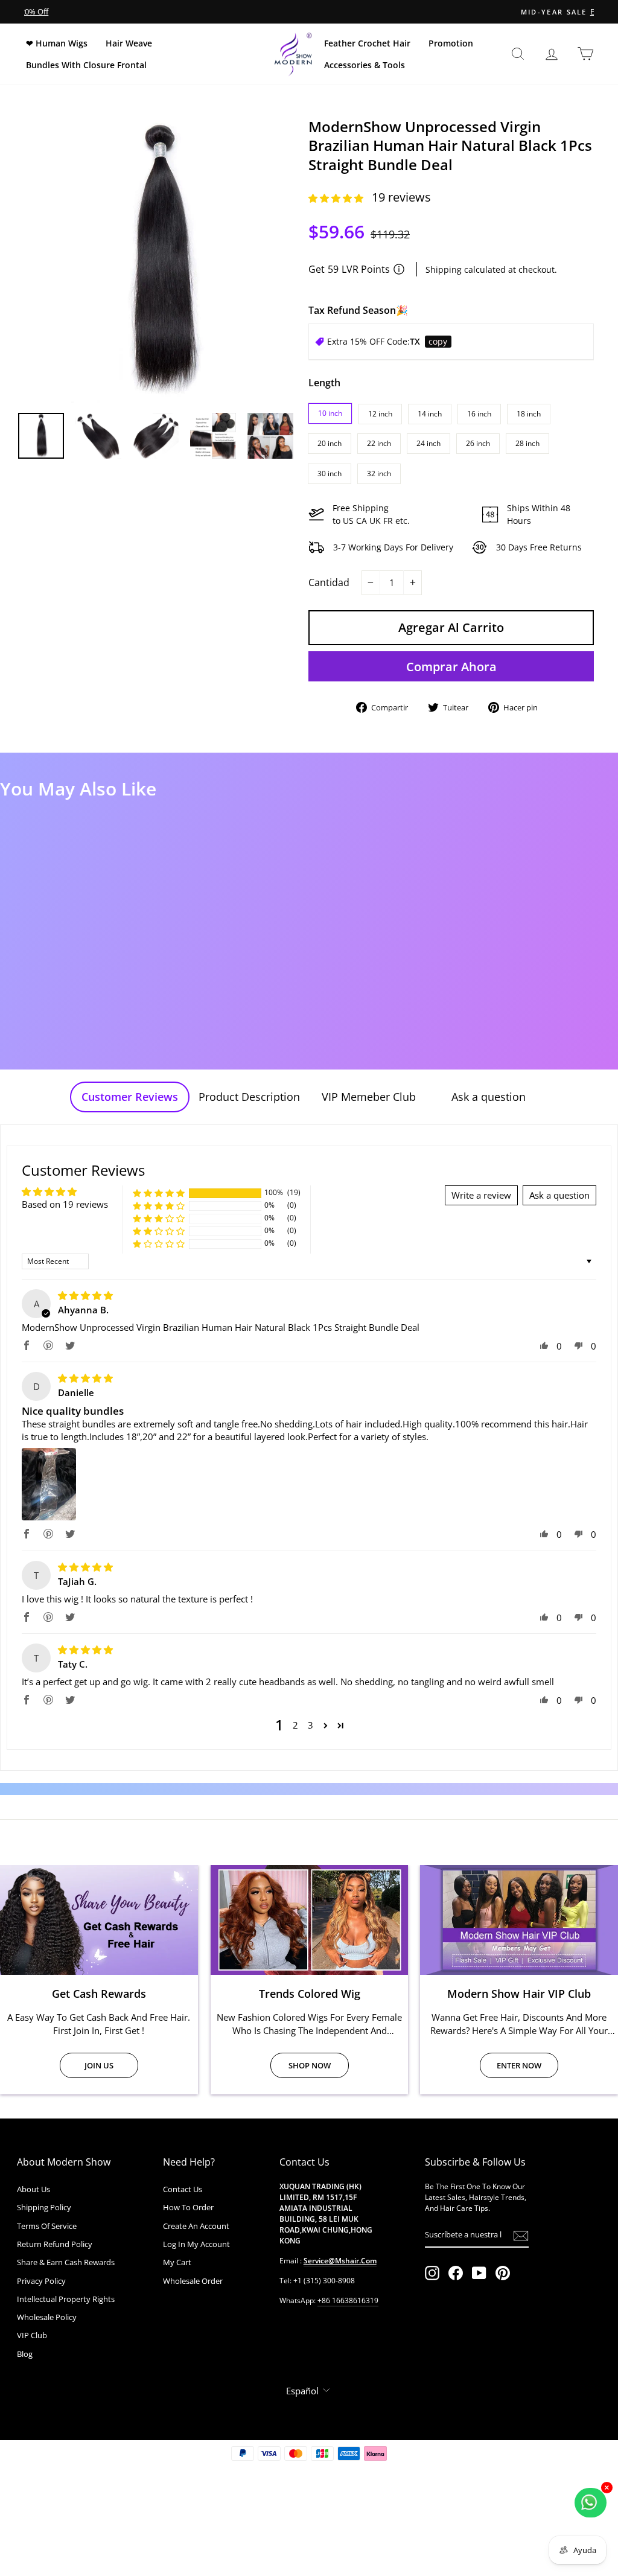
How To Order (188, 2207)
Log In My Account (196, 2244)
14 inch (430, 414)
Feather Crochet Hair (367, 43)
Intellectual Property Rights (66, 2299)
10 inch (330, 413)
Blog (25, 2354)
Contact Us (183, 2189)
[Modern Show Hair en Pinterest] (503, 2273)
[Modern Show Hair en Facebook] (456, 2273)
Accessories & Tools (365, 65)
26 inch (478, 443)
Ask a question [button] (559, 1195)
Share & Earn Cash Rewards (66, 2262)
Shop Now (310, 2065)
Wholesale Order (193, 2281)
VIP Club (32, 2335)
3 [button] (311, 1725)
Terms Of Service (47, 2226)
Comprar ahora (451, 667)
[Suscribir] (521, 2235)
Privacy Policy (41, 2281)
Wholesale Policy (47, 2317)
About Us (33, 2189)
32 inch (379, 473)
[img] (85, 1295)
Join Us (99, 2065)
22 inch (379, 443)
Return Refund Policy (55, 2244)
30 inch (330, 473)
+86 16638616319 (348, 2300)
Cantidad (329, 582)
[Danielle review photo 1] (49, 1484)
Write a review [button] (481, 1195)
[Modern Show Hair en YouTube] (479, 2273)
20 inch (330, 443)
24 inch (428, 443)
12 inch (380, 414)
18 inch (529, 414)
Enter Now (519, 2065)
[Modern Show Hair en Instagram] (432, 2273)
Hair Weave (129, 43)
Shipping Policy (44, 2207)
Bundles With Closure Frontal (86, 65)
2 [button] (295, 1725)
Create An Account (196, 2226)
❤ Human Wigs (57, 43)
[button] (337, 198)
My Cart (177, 2262)
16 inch (479, 414)
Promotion (451, 43)
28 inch (527, 443)
